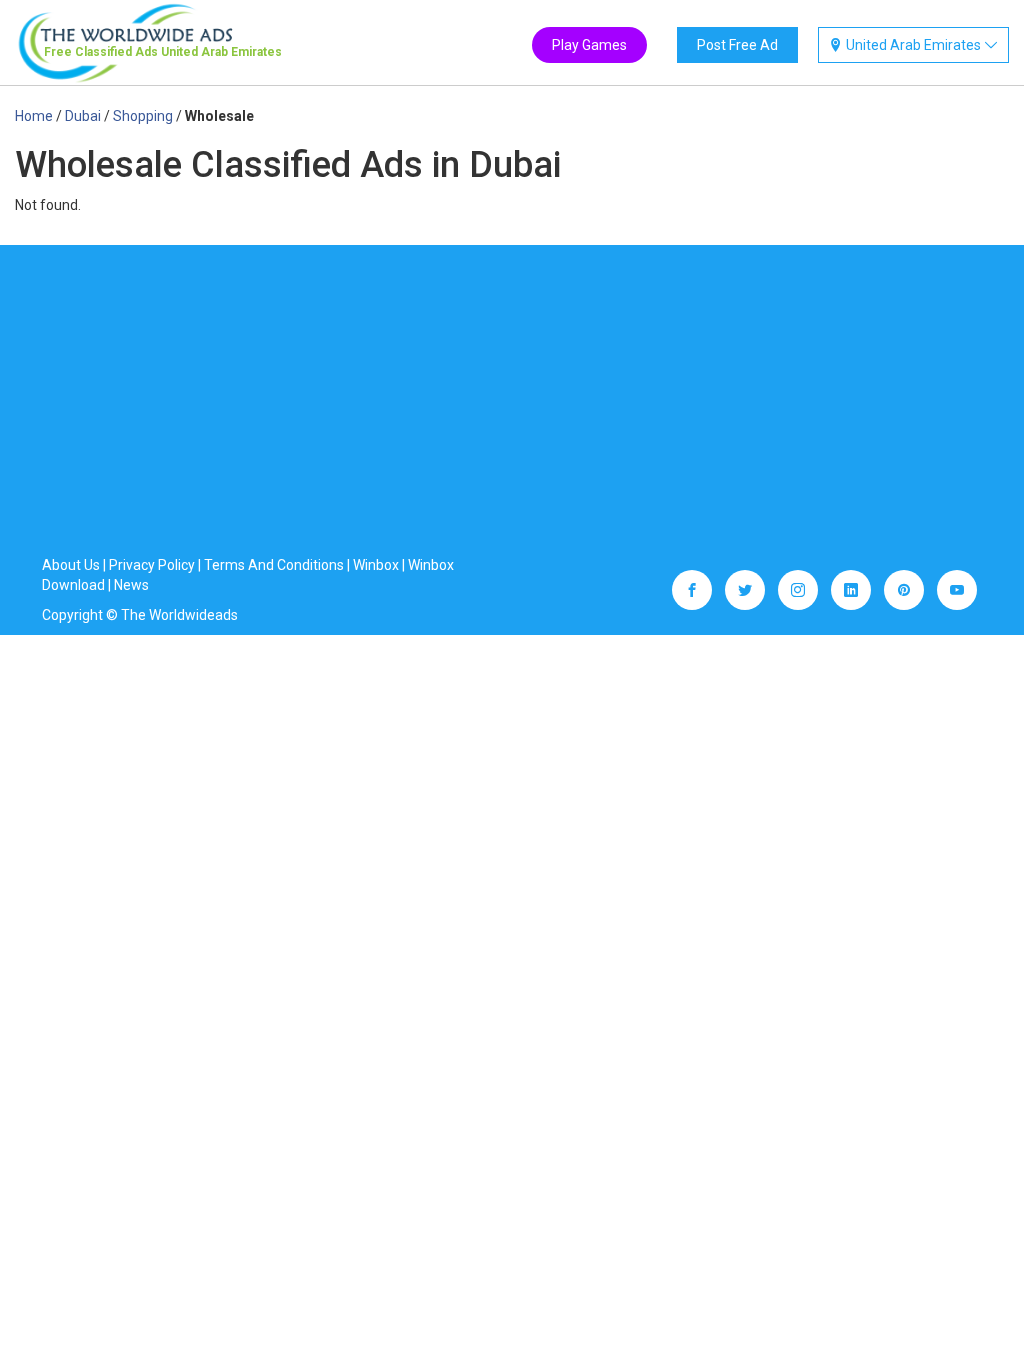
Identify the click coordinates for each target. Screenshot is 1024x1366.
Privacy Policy (152, 565)
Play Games (589, 45)
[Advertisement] (512, 405)
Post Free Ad (737, 45)
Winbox (376, 565)
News (131, 585)
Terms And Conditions (274, 565)
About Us (71, 565)
